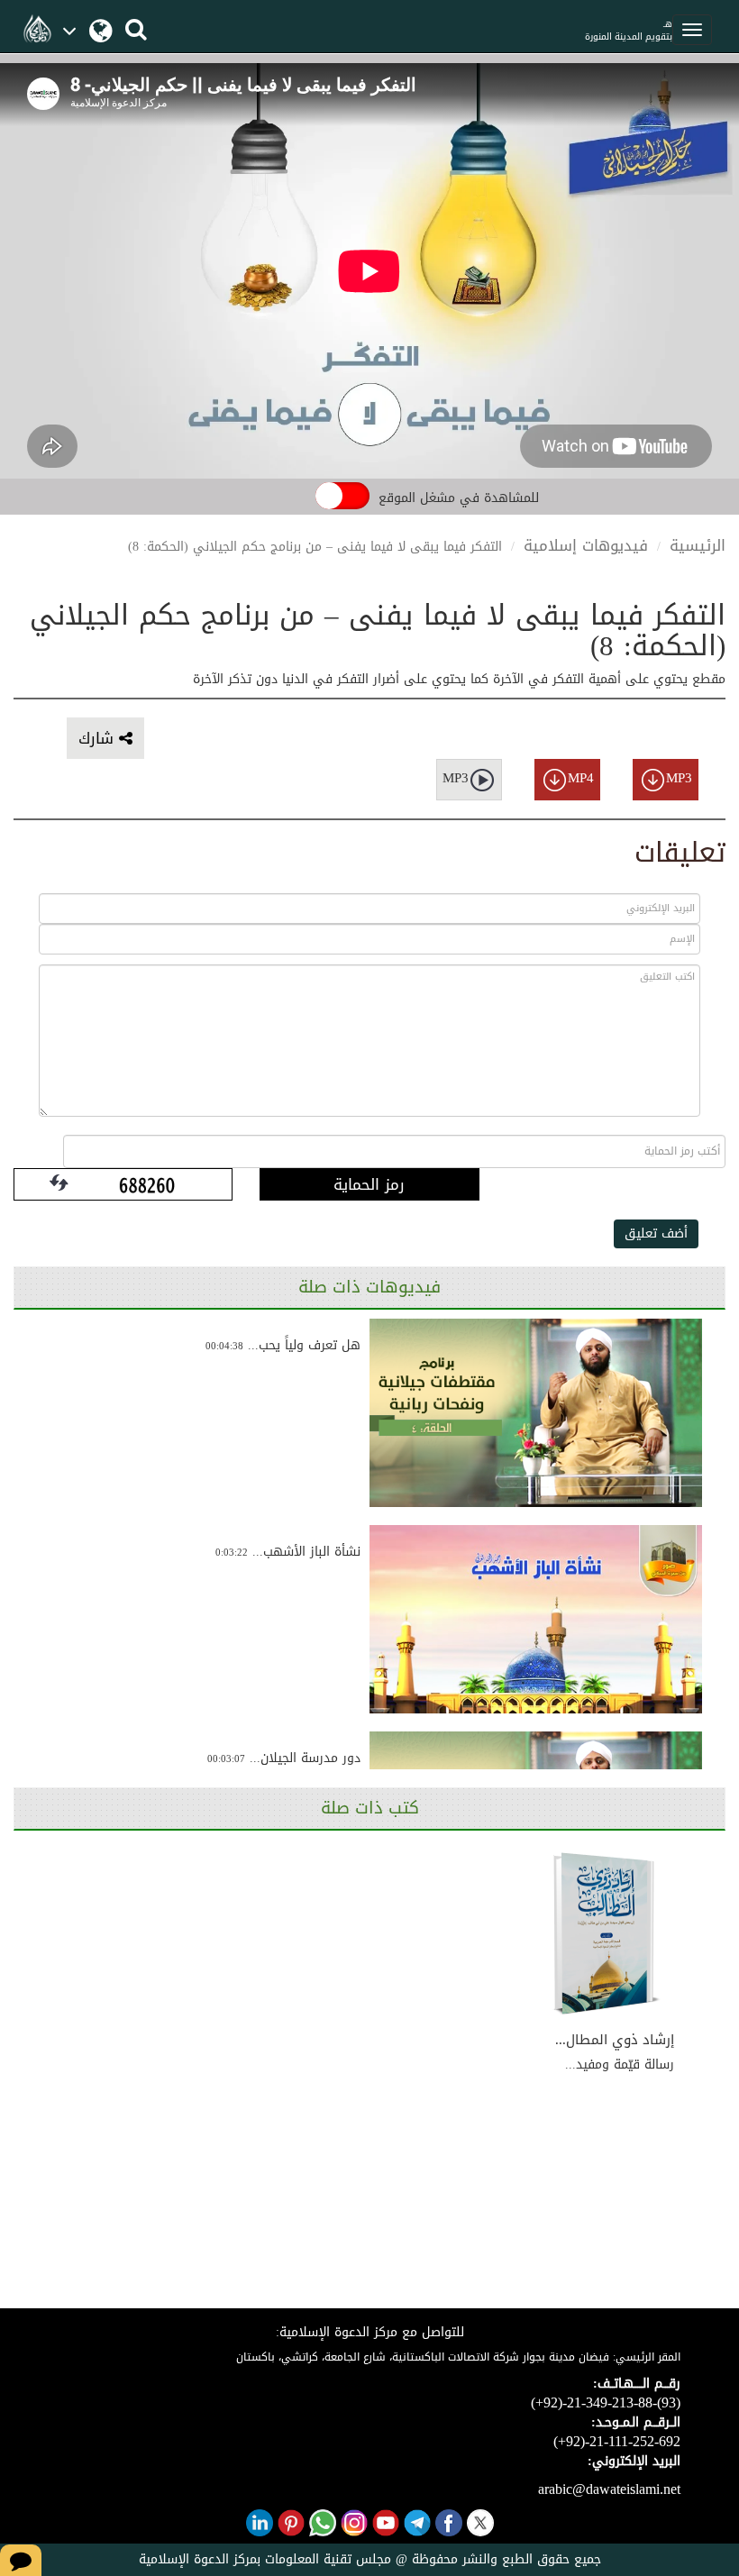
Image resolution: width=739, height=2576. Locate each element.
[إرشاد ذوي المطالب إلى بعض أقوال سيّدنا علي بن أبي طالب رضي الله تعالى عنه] (607, 1934)
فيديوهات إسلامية (586, 545)
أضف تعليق (656, 1233)
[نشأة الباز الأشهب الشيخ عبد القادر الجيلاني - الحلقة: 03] (536, 1619)
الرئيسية (698, 545)
